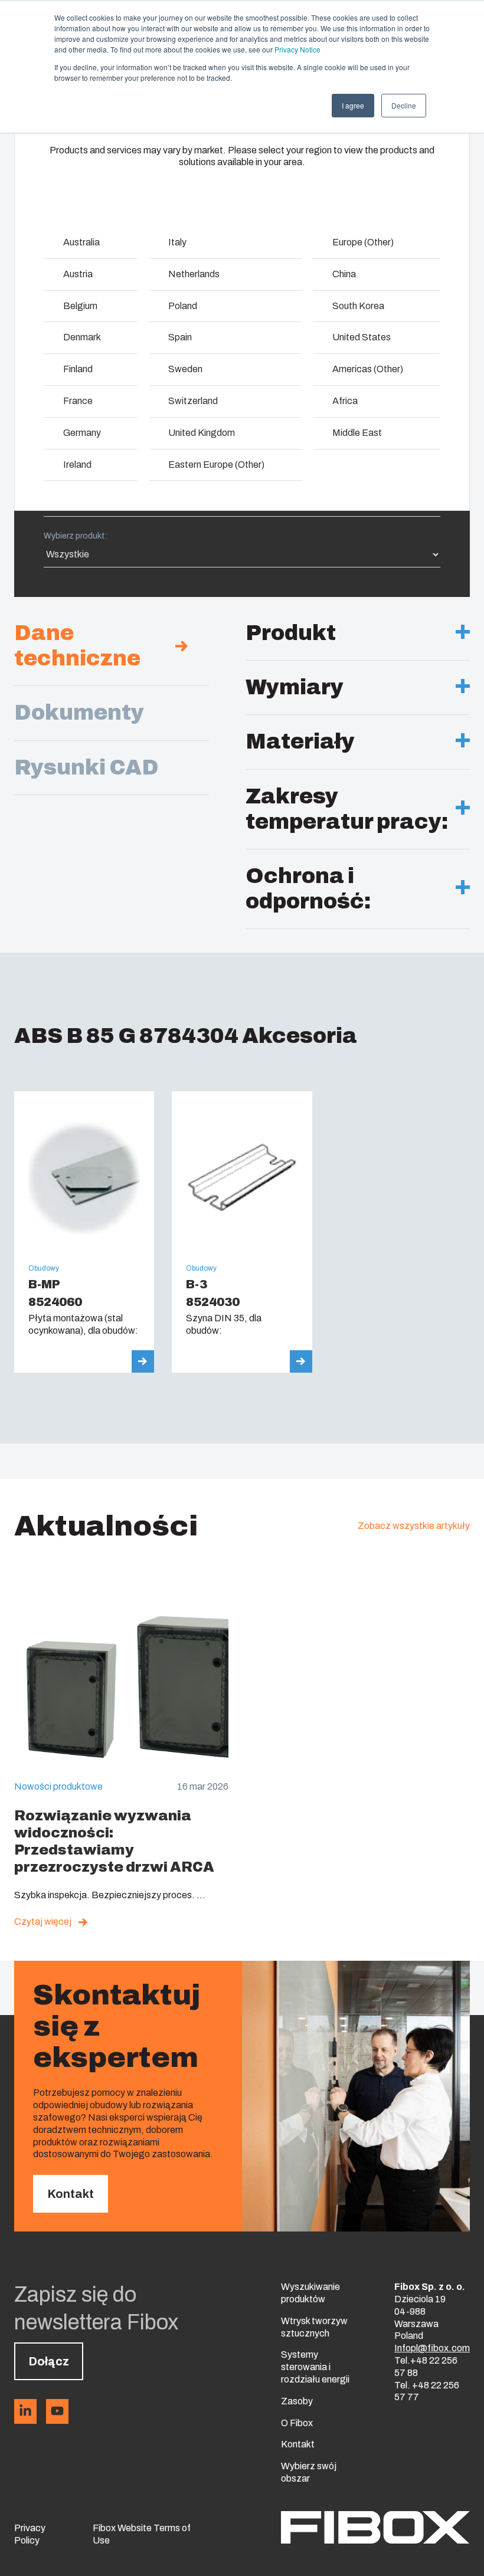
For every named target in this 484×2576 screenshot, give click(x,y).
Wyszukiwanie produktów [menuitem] (310, 2293)
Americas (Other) (368, 369)
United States (362, 337)
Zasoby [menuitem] (297, 2401)
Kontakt (71, 2194)
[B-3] (242, 1232)
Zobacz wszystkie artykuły (414, 1526)
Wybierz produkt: (76, 536)
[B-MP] (84, 1232)
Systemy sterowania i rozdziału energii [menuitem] (315, 2367)
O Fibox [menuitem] (297, 2423)
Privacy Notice (297, 49)
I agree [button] (353, 105)
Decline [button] (404, 105)
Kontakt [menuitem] (298, 2444)
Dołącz (49, 2361)
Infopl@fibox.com (432, 2348)
